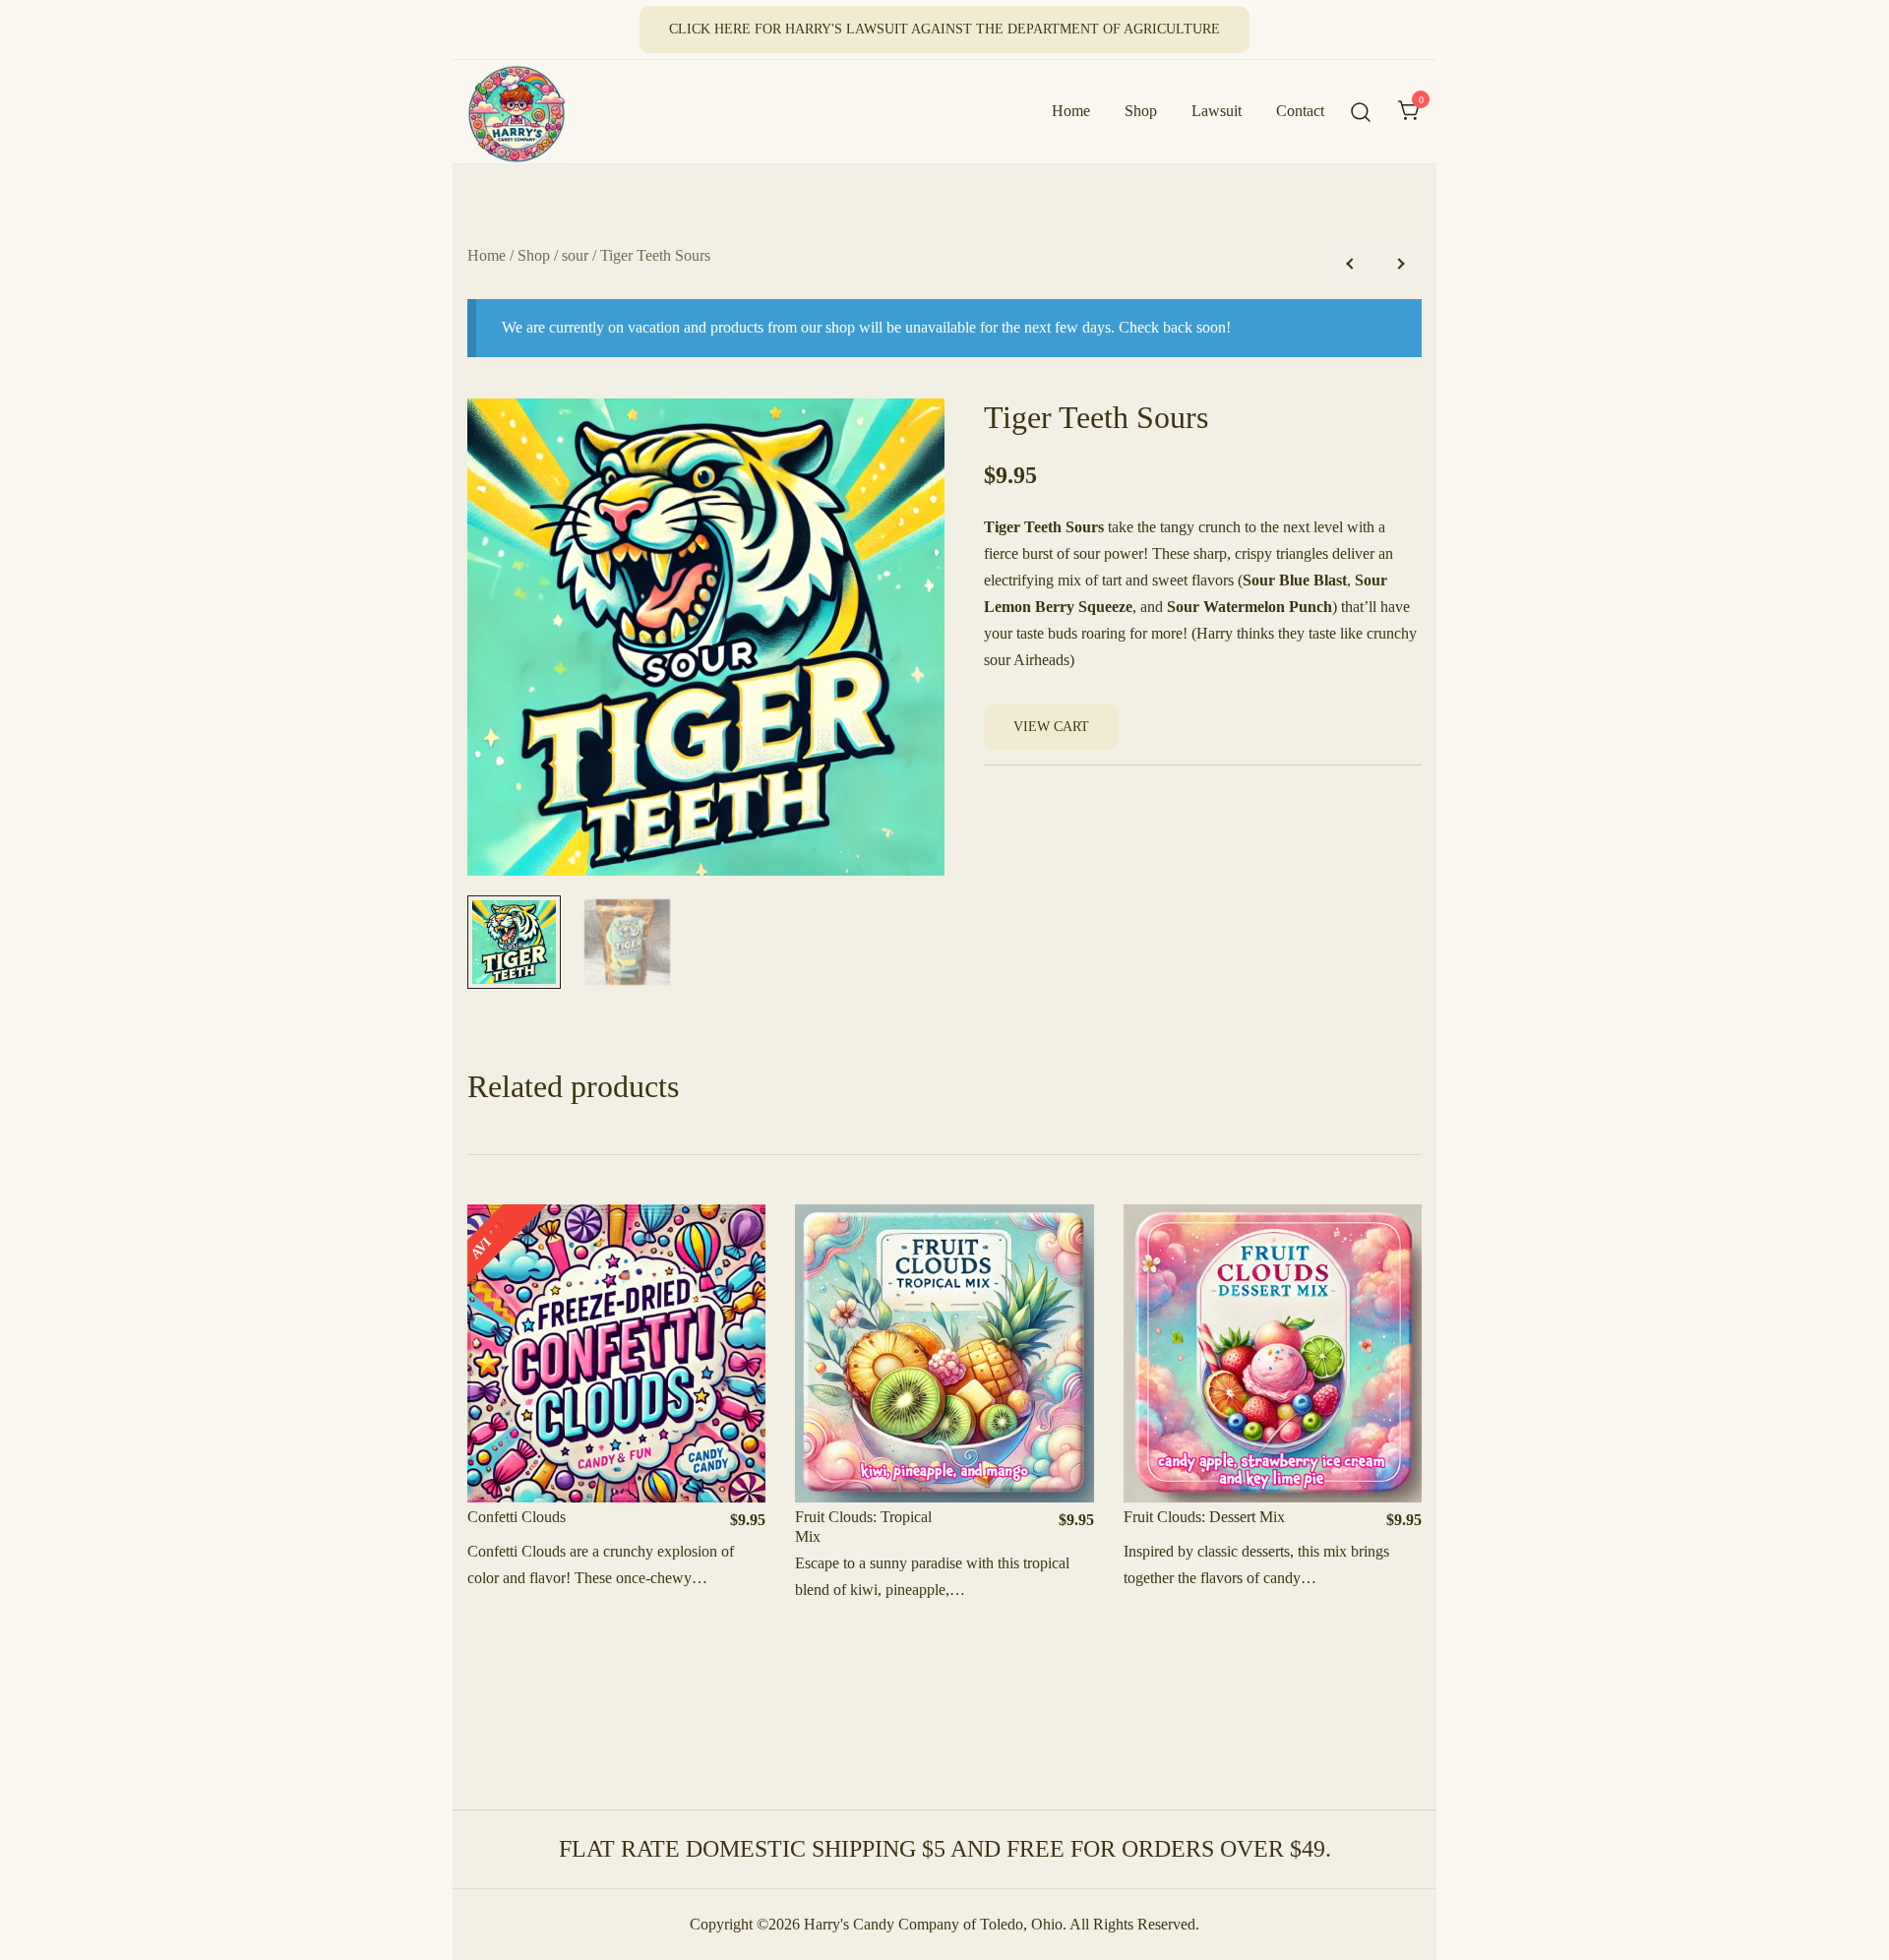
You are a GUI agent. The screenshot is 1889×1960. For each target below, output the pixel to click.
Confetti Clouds (517, 1517)
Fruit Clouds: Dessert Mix (1204, 1517)
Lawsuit (1217, 111)
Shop (1141, 111)
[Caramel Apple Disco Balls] (1401, 264)
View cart (1051, 727)
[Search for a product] (1361, 112)
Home (1071, 111)
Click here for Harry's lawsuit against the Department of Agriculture (944, 29)
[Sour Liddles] (1350, 264)
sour (575, 255)
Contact (1300, 111)
